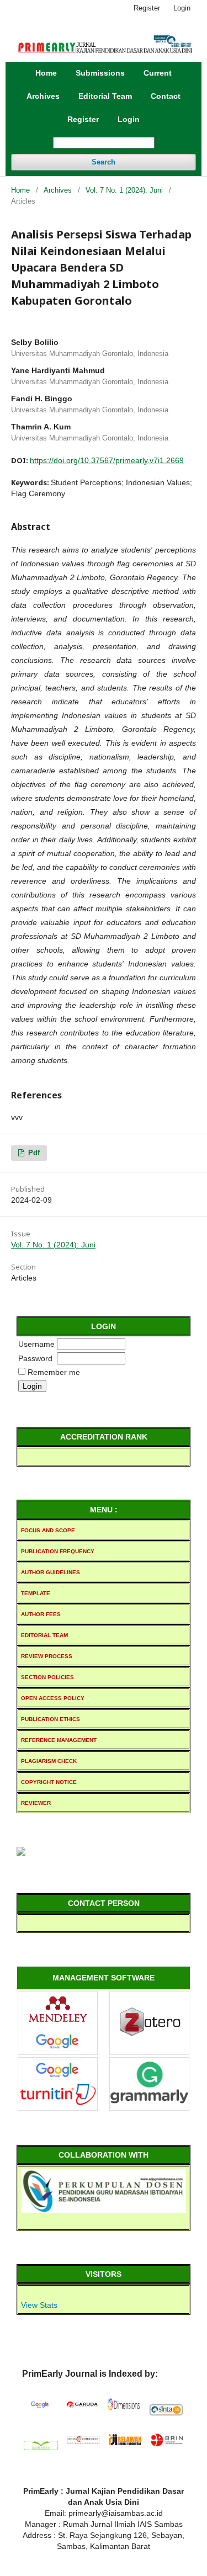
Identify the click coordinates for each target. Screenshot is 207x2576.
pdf (33, 1153)
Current (158, 73)
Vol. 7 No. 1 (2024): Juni (124, 190)
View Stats (39, 2305)
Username (36, 1344)
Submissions (100, 73)
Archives (43, 96)
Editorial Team (105, 96)
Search (104, 162)
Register (83, 119)
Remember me (54, 1372)
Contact (166, 96)
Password (35, 1358)
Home (46, 73)
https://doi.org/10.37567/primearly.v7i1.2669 (107, 460)
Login (129, 119)
